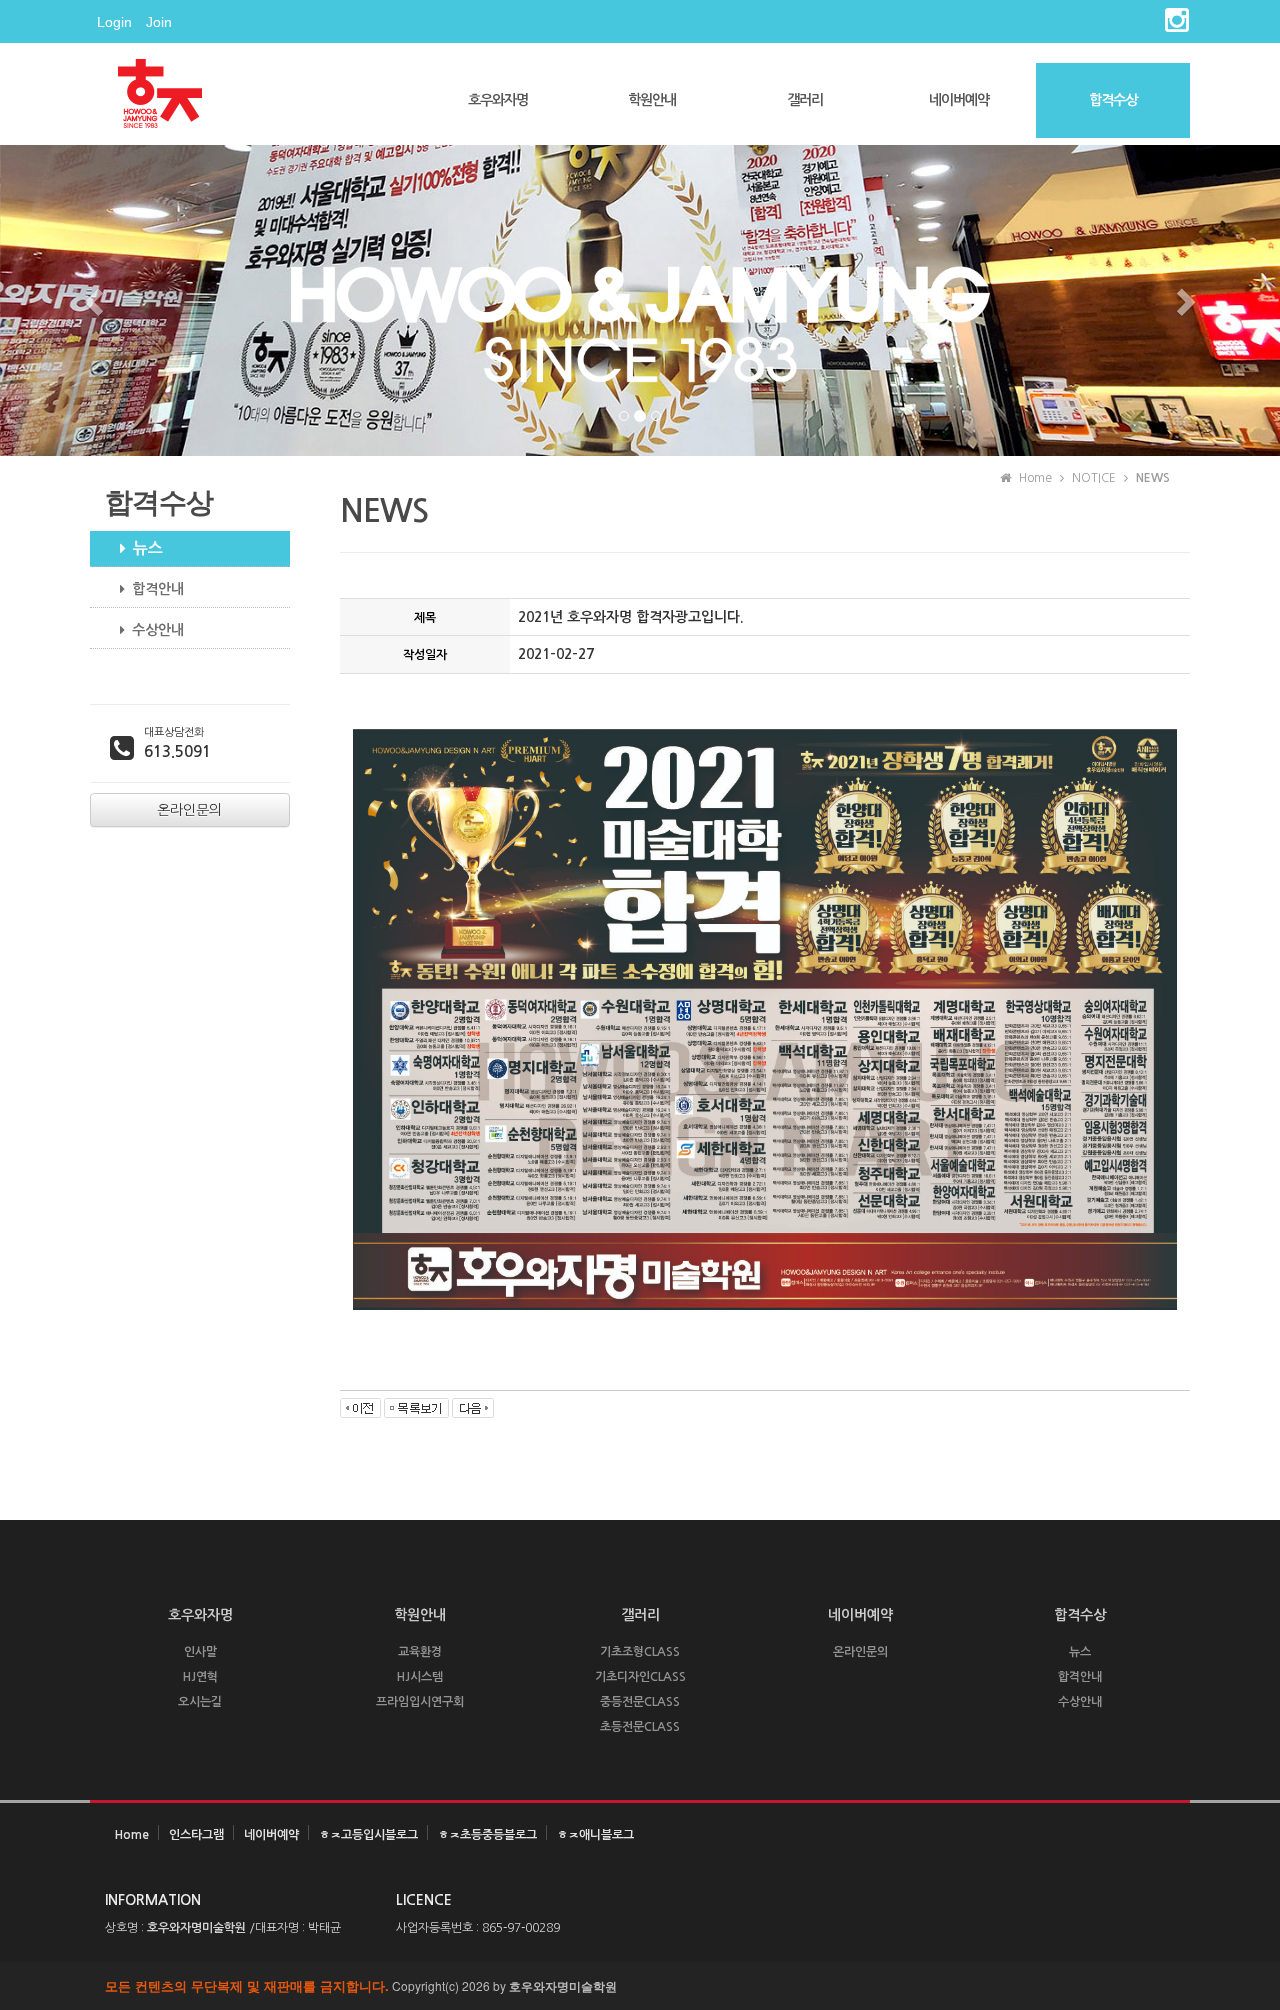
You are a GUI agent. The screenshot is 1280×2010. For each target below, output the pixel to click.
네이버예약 (959, 100)
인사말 (200, 1652)
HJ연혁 (200, 1677)
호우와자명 (498, 100)
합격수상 (1113, 100)
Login (114, 22)
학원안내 (652, 100)
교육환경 (420, 1652)
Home (132, 1835)
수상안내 (158, 630)
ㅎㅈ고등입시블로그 (368, 1835)
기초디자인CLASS (640, 1677)
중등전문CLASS (640, 1702)
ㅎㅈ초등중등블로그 (487, 1835)
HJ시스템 (420, 1677)
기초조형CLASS (640, 1652)
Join (159, 22)
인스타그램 (196, 1835)
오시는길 (200, 1702)
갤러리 (805, 100)
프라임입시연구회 (420, 1702)
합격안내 (158, 589)
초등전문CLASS (640, 1727)
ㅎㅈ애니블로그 (595, 1835)
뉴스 (148, 548)
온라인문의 (860, 1652)
